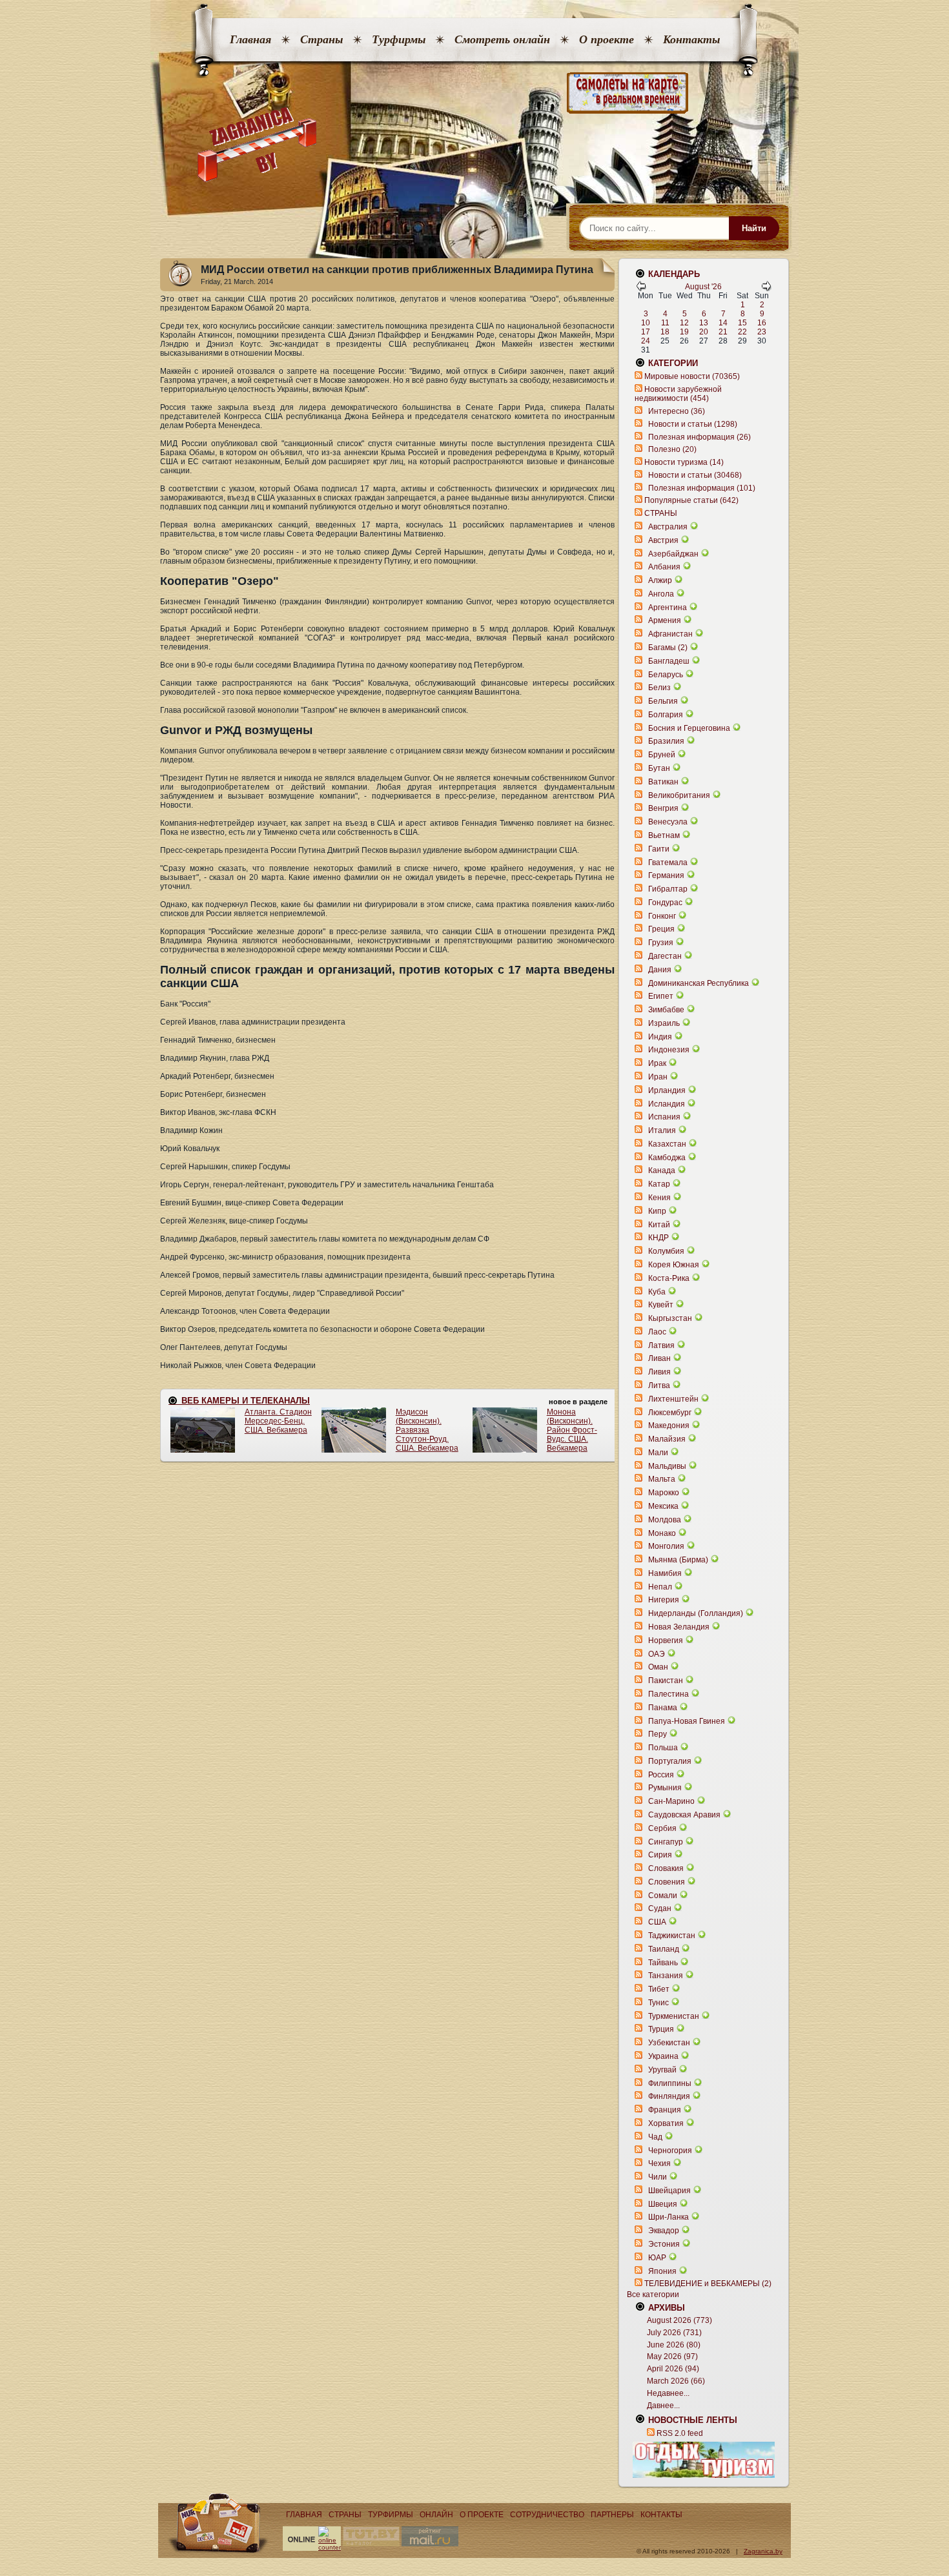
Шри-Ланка (668, 2217)
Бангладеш (669, 661)
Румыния (665, 1788)
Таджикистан (672, 1936)
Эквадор (664, 2231)
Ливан (659, 1358)
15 (742, 323)
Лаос (657, 1332)
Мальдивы (667, 1466)
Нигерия (664, 1600)
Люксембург (670, 1413)
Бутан (659, 768)
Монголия (666, 1546)
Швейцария (669, 2191)
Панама (663, 1708)
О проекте (607, 39)
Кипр (657, 1211)
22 (742, 332)
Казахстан (667, 1144)
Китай (659, 1225)
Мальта (662, 1479)
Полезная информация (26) (699, 437)
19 (684, 332)
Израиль (664, 1023)
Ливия (659, 1372)
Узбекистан (669, 2043)
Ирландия (667, 1090)
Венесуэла (668, 822)
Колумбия (666, 1251)
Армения (665, 620)
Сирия (660, 1855)
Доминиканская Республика (699, 983)
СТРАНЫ (661, 513)
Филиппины (670, 2083)
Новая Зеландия (679, 1627)
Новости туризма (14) (684, 462)
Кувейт (661, 1305)
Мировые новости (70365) (692, 376)
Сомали (663, 1896)
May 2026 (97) (672, 2356)
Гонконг (662, 916)
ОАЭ (657, 1654)
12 (684, 323)
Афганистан (670, 634)
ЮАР (657, 2258)
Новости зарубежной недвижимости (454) (678, 394)
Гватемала (668, 863)
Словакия (666, 1868)
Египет (661, 996)
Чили (658, 2177)
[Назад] (641, 289)
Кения (659, 1198)
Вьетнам (664, 835)
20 (704, 332)
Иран (658, 1077)
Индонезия (669, 1050)
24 (646, 341)
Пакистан (666, 1681)
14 (723, 323)
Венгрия (663, 808)
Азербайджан (673, 554)
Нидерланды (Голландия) (696, 1613)
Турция (661, 2029)
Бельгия (663, 701)
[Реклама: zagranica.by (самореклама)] (704, 2460)
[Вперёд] (766, 289)
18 (665, 332)
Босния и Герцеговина (689, 728)
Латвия (661, 1345)
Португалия (670, 1761)
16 (762, 323)
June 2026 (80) (674, 2345)
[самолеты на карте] (474, 93)
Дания (660, 970)
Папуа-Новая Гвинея (687, 1721)
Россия (661, 1775)
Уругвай (662, 2070)
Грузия (661, 943)
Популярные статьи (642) (691, 500)
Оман (658, 1667)
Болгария (666, 715)
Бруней (662, 755)
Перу (658, 1734)
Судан (660, 1908)
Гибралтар (668, 889)
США (657, 1922)
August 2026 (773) (679, 2320)
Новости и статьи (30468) (695, 475)
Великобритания (679, 795)
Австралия (668, 527)
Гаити (659, 849)
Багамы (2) (668, 648)
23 (762, 332)
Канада (662, 1170)
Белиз (659, 688)
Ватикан (663, 782)
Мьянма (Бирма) (678, 1560)
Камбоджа (667, 1158)
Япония (662, 2271)
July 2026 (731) (674, 2333)
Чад (655, 2137)
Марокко (664, 1493)
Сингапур (666, 1842)
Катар (659, 1184)
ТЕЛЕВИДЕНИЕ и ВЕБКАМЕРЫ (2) (708, 2284)
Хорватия (666, 2123)
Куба (657, 1292)
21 (723, 332)
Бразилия (666, 741)
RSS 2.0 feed (680, 2433)
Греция (661, 929)
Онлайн (436, 2515)
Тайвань (663, 1963)
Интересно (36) (677, 411)
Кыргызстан (670, 1318)
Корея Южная (674, 1265)
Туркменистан (674, 2016)
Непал (660, 1587)
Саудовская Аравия (684, 1815)
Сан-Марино (671, 1801)
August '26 (703, 287)
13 (704, 323)
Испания (664, 1117)
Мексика (663, 1506)
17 (646, 332)
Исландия (668, 1104)
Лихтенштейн (673, 1399)
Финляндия (669, 2096)
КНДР (658, 1238)
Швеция (663, 2204)
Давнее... (663, 2406)
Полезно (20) (672, 449)
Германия (666, 875)
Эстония (664, 2244)
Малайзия (667, 1439)
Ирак (657, 1063)
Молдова (665, 1520)
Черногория (670, 2151)
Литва (659, 1385)
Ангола (661, 594)
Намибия (665, 1573)
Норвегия (666, 1641)
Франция (665, 2110)
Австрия (663, 540)
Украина (663, 2056)
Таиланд (664, 1949)
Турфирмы (399, 39)
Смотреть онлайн (502, 39)
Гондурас (665, 903)
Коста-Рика (669, 1278)
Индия (660, 1037)
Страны (321, 39)
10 (646, 323)
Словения (667, 1882)
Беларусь (666, 675)
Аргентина (668, 608)
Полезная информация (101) (702, 488)
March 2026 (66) (676, 2381)
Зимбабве (666, 1010)
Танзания (666, 1976)
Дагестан (665, 956)
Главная (250, 39)
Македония (669, 1426)
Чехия (659, 2163)
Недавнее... (668, 2393)
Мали (658, 1453)
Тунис (658, 2003)
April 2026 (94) (673, 2369)
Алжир (660, 580)
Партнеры (612, 2515)
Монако (662, 1533)
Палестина (668, 1694)
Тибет (659, 1989)
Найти (754, 228)
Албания (664, 567)
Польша (663, 1748)
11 (665, 323)
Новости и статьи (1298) (693, 424)
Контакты (691, 39)
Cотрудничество (547, 2515)
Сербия (662, 1828)
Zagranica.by (763, 2551)
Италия (662, 1130)
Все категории (653, 2295)
